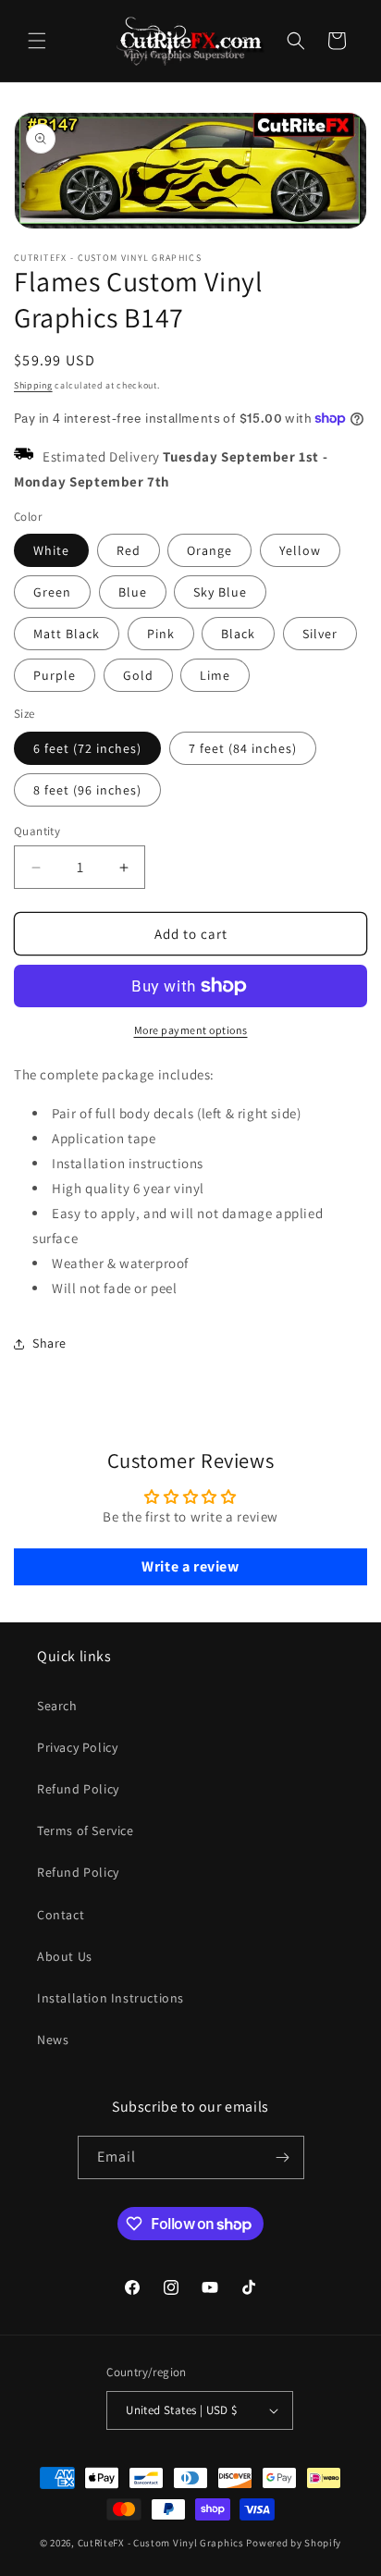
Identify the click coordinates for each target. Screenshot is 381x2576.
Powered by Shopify (294, 2543)
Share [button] (49, 1343)
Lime (215, 675)
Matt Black (67, 634)
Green (52, 592)
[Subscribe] (283, 2157)
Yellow (300, 550)
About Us (65, 1956)
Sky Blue (220, 592)
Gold (138, 675)
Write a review (190, 1566)
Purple (55, 675)
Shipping (33, 385)
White (51, 550)
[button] (37, 41)
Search (57, 1706)
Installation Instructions (111, 1998)
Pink (161, 634)
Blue (133, 592)
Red (129, 550)
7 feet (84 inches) (243, 748)
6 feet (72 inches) (87, 748)
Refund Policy (78, 1789)
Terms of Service (86, 1830)
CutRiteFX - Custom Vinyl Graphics (161, 2543)
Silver (320, 634)
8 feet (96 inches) (87, 790)
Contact (61, 1915)
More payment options (191, 1030)
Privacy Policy (77, 1747)
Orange (209, 550)
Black (238, 634)
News (53, 2040)
